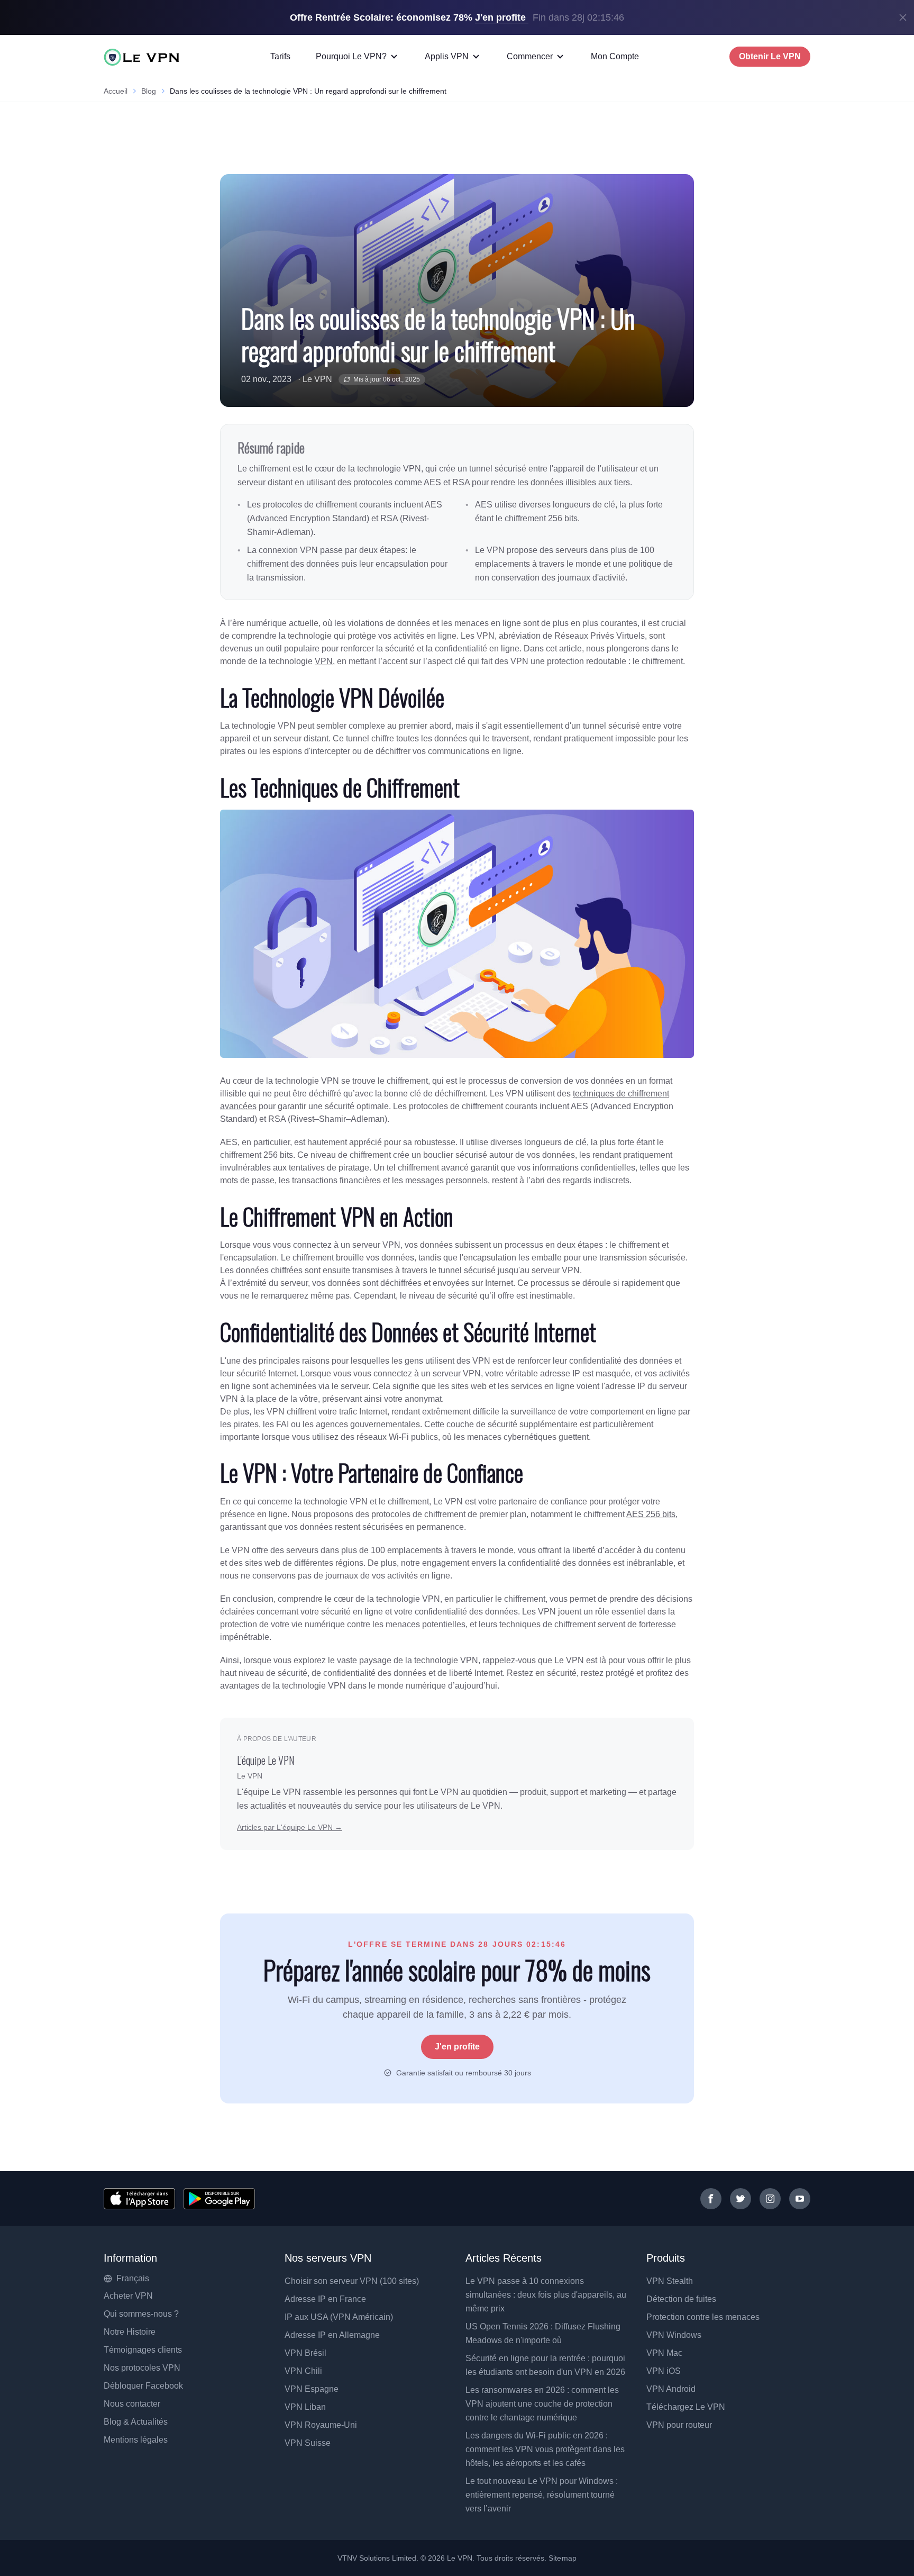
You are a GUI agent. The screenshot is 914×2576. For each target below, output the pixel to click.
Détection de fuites (681, 2299)
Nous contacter (132, 2404)
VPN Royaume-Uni (321, 2425)
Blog (149, 91)
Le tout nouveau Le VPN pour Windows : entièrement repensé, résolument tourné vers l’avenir (542, 2495)
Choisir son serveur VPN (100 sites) (352, 2281)
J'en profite (457, 2047)
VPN (324, 661)
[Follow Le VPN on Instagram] (770, 2199)
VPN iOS (664, 2371)
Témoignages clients (143, 2350)
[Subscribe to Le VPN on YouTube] (800, 2199)
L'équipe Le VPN (266, 1760)
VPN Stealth (670, 2281)
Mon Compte (615, 56)
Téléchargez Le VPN (686, 2407)
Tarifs (280, 56)
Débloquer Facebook (143, 2386)
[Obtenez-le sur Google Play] (219, 2199)
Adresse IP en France (325, 2299)
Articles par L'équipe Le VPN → (290, 1827)
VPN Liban (305, 2407)
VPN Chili (303, 2371)
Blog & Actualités (136, 2422)
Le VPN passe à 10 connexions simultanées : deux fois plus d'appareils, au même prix (546, 2295)
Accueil (116, 91)
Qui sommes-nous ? (141, 2314)
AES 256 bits (651, 1514)
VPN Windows (674, 2335)
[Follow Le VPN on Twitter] (741, 2199)
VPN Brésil (305, 2353)
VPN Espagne (312, 2389)
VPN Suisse (308, 2443)
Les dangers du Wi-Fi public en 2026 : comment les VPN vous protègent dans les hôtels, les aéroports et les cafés (545, 2449)
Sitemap (563, 2558)
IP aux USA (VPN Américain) (339, 2317)
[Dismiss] (903, 17)
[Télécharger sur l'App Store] (139, 2199)
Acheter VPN (128, 2296)
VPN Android (671, 2389)
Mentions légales (136, 2440)
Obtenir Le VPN (770, 56)
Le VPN (317, 379)
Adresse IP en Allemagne (332, 2335)
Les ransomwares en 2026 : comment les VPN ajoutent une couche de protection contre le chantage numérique (542, 2404)
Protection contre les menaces (703, 2317)
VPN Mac (664, 2353)
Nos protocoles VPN (142, 2368)
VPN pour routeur (679, 2425)
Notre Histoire (130, 2332)
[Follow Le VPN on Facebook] (711, 2199)
